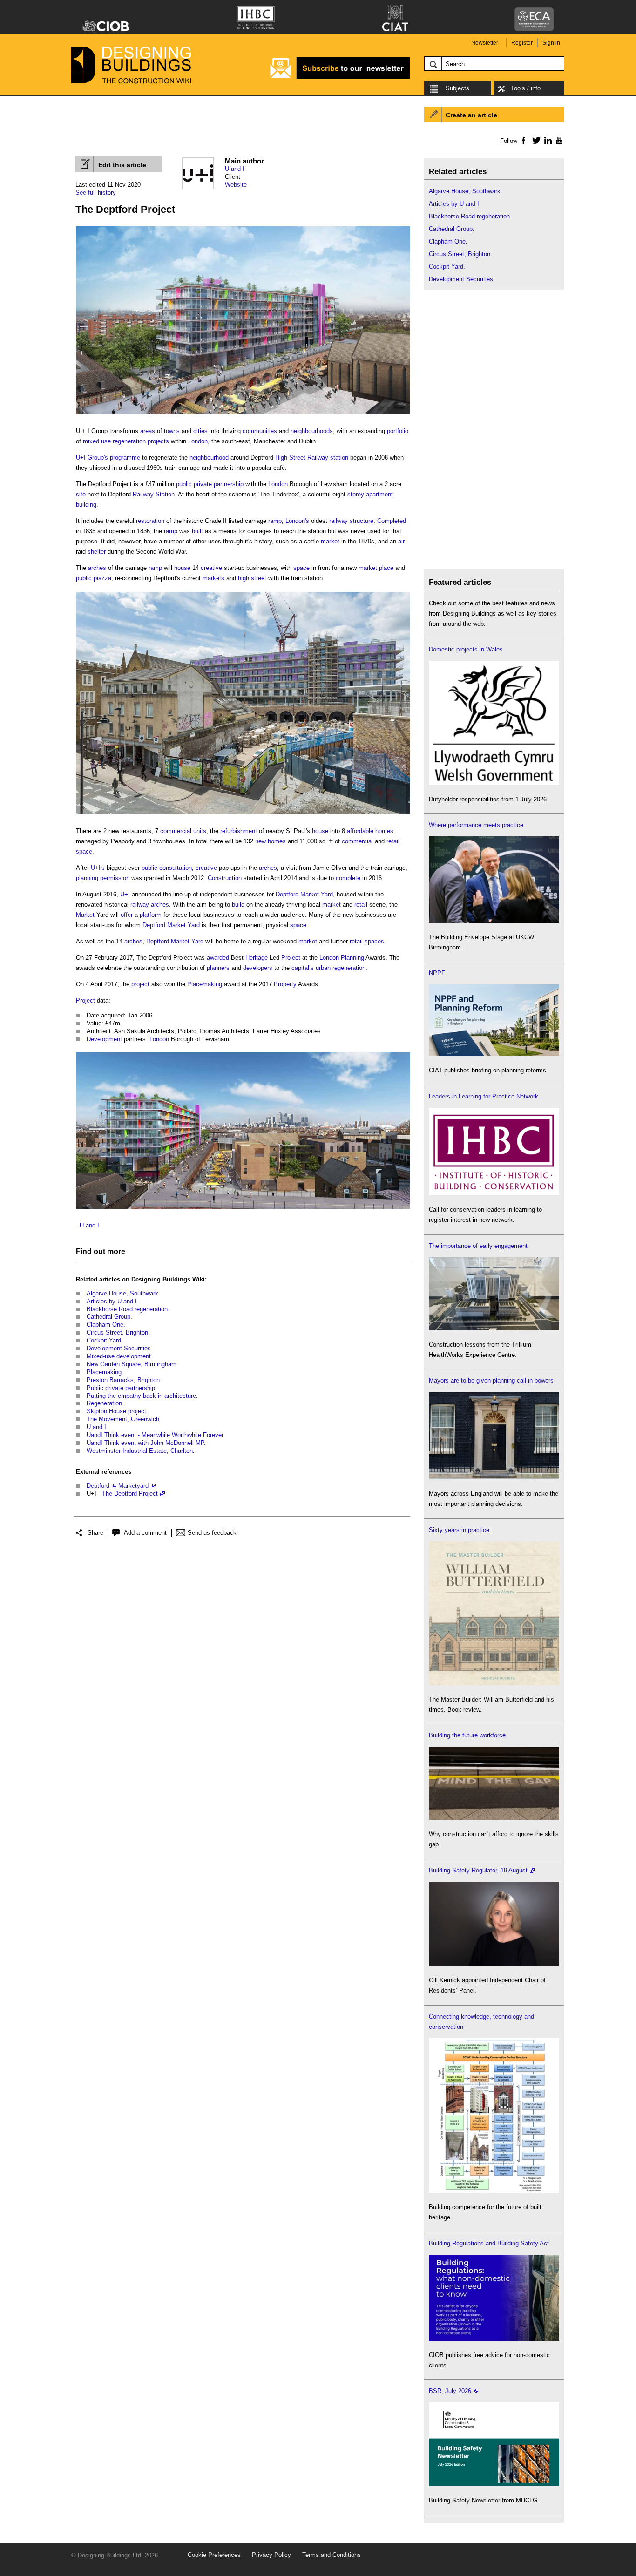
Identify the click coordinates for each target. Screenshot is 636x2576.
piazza (102, 578)
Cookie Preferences (214, 2555)
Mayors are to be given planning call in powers (491, 1380)
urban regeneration (341, 968)
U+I (125, 894)
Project (291, 958)
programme (125, 458)
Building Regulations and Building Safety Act (489, 2243)
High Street (290, 458)
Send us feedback (212, 1533)
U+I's (98, 868)
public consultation (167, 868)
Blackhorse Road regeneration (127, 1309)
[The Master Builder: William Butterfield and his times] (494, 1683)
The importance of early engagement (478, 1246)
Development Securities (119, 1348)
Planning (352, 958)
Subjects (457, 88)
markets (213, 578)
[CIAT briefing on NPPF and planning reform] (494, 1054)
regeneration (129, 441)
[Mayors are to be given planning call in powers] (494, 1477)
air (401, 541)
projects (158, 441)
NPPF (437, 973)
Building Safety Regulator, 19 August (478, 1870)
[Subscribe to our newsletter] (340, 78)
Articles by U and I (112, 1301)
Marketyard (133, 1486)
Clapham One (105, 1325)
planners (218, 968)
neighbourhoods (312, 431)
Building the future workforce (467, 1735)
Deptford (98, 1486)
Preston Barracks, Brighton (123, 1380)
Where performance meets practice (476, 825)
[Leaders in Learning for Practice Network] (494, 1193)
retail (393, 841)
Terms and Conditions (332, 2555)
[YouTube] (558, 140)
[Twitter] (535, 140)
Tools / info (526, 88)
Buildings (176, 1279)
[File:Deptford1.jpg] (243, 415)
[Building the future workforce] (494, 1818)
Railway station (328, 458)
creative (211, 568)
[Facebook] (523, 140)
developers (258, 968)
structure (362, 521)
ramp (275, 521)
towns (172, 431)
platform (151, 915)
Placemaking (205, 984)
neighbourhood (209, 458)
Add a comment (145, 1533)
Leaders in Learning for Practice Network (484, 1096)
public (84, 578)
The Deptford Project (130, 1494)
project (140, 984)
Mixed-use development (119, 1356)
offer (127, 915)
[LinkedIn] (546, 140)
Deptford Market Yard (304, 894)
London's (297, 521)
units (200, 831)
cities (200, 431)
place (386, 568)
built (197, 531)
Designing (146, 1279)
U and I (235, 169)
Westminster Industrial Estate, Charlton (140, 1451)
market (330, 541)
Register (522, 43)
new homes (271, 841)
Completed (392, 521)
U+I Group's (92, 458)
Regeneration (104, 1403)
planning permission (103, 878)
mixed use (97, 441)
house (182, 568)
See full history (96, 193)
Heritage (257, 958)
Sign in (551, 43)
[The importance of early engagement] (494, 1328)
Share (95, 1533)
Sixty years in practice (459, 1530)
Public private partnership (121, 1388)
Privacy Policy (271, 2555)
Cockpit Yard (104, 1340)
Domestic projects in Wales (466, 649)
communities (260, 431)
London (198, 441)
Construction (225, 878)
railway (338, 521)
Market (85, 915)
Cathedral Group (108, 1317)
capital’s (303, 968)
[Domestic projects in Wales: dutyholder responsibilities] (494, 783)
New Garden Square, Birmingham (132, 1364)
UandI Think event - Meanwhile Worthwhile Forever (155, 1435)
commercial (176, 831)
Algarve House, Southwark (122, 1293)
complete (348, 878)
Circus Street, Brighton (117, 1332)
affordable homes (370, 831)
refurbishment (239, 831)
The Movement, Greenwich (123, 1419)
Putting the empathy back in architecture (141, 1396)
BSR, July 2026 (450, 2391)
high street (252, 578)
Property (285, 984)
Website (236, 185)
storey (356, 494)
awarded (218, 958)
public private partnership (210, 484)
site (81, 494)
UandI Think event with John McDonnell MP (145, 1443)
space (301, 568)
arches (97, 568)
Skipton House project (116, 1411)
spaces (374, 941)
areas (148, 431)
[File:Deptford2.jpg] (243, 815)
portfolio (398, 431)
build (238, 905)
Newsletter (485, 43)
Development (104, 1039)
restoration (150, 521)
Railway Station (154, 494)
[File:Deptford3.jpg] (243, 1209)
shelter (97, 552)
